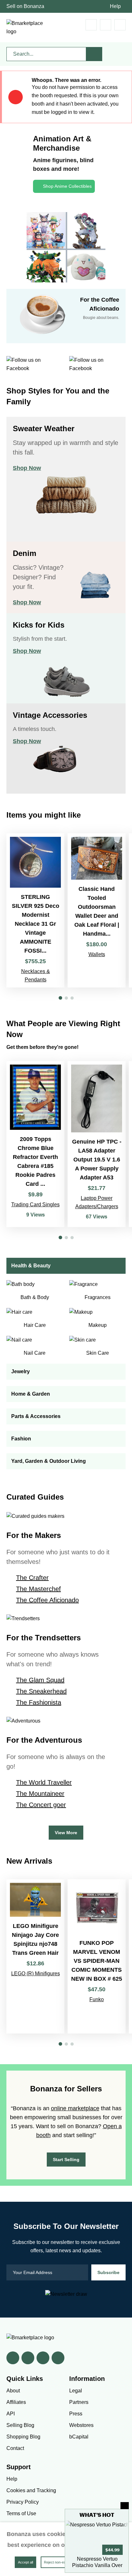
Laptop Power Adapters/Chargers (97, 1202)
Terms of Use (21, 2513)
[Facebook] (13, 2358)
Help (115, 6)
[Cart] (91, 25)
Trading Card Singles (35, 1205)
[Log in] (106, 25)
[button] (60, 998)
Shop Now (27, 468)
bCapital (79, 2437)
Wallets (97, 954)
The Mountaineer (40, 1794)
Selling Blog (20, 2425)
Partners (79, 2402)
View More (66, 1833)
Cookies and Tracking (31, 2490)
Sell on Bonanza (25, 6)
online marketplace (75, 2108)
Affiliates (16, 2402)
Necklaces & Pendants (36, 975)
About (13, 2391)
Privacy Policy (23, 2502)
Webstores (81, 2425)
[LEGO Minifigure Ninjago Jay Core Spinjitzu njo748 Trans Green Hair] (35, 1956)
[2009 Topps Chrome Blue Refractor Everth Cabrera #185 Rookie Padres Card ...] (35, 1144)
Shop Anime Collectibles (67, 186)
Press (76, 2414)
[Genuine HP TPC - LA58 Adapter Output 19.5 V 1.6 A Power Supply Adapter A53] (97, 1144)
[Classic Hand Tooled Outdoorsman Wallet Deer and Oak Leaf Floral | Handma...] (97, 910)
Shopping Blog (23, 2437)
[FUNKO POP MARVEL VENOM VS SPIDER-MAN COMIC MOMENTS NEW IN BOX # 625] (97, 1956)
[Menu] (120, 25)
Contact (15, 2448)
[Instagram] (58, 2358)
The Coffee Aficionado (47, 1600)
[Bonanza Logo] (26, 28)
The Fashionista (39, 1702)
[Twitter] (28, 2358)
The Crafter (32, 1578)
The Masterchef (38, 1589)
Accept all (25, 2562)
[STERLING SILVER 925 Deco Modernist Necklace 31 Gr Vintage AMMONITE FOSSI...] (35, 910)
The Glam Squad (40, 1680)
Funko (97, 1999)
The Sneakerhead (41, 1691)
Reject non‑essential (60, 2562)
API (11, 2414)
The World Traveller (44, 1782)
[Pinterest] (43, 2358)
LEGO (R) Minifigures (36, 1974)
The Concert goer (41, 1805)
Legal (76, 2391)
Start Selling (66, 2160)
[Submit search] (94, 54)
